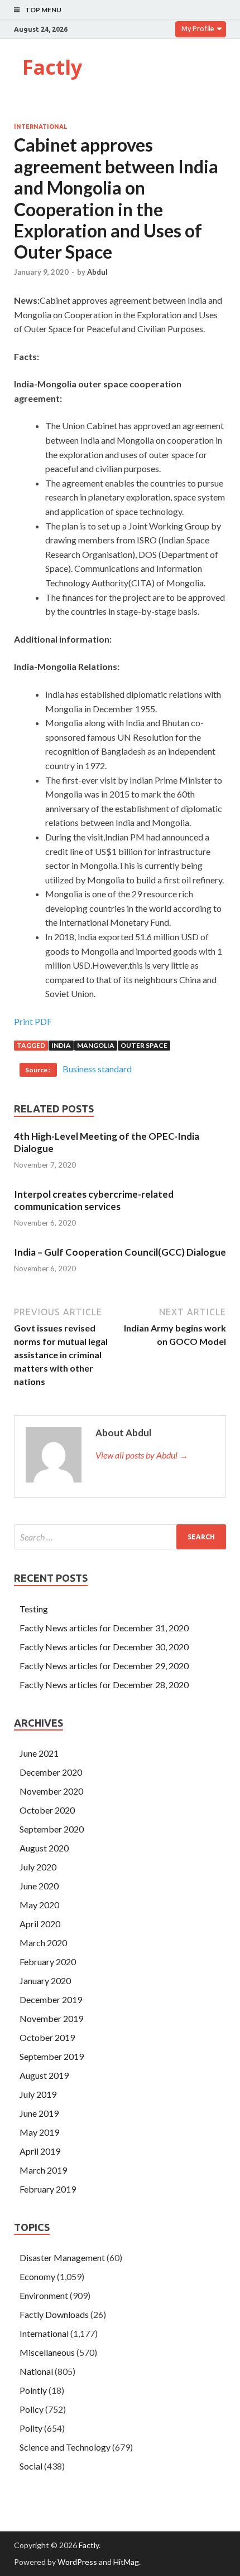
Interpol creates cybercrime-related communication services (94, 1200)
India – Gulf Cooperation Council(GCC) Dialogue (120, 1252)
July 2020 (38, 1867)
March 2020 (43, 1943)
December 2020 (51, 1772)
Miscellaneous (47, 2352)
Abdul (97, 272)
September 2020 (52, 1829)
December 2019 (51, 1999)
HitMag (126, 2562)
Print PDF (33, 1021)
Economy (37, 2276)
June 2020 (39, 1886)
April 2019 (40, 2151)
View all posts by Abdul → (142, 1455)
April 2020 (40, 1924)
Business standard (97, 1069)
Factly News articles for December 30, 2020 (104, 1647)
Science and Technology (65, 2447)
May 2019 (39, 2132)
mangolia (96, 1045)
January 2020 (45, 1980)
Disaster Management (62, 2257)
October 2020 (47, 1810)
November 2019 (51, 2018)
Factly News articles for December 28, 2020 (104, 1685)
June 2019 (39, 2113)
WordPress (77, 2562)
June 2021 (39, 1753)
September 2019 (52, 2056)
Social (31, 2466)
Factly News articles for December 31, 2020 (104, 1628)
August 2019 (44, 2075)
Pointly (33, 2390)
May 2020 (39, 1905)
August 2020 (44, 1848)
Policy (32, 2409)
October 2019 (47, 2037)
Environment (44, 2295)
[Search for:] (120, 1537)
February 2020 (48, 1962)
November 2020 (51, 1791)
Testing (34, 1609)
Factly (52, 67)
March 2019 (43, 2170)
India (61, 1045)
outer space (144, 1045)
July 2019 (38, 2094)
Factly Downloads (54, 2314)
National (36, 2371)
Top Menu (43, 10)
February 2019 (48, 2189)
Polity (31, 2428)
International (40, 127)
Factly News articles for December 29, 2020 (104, 1666)
